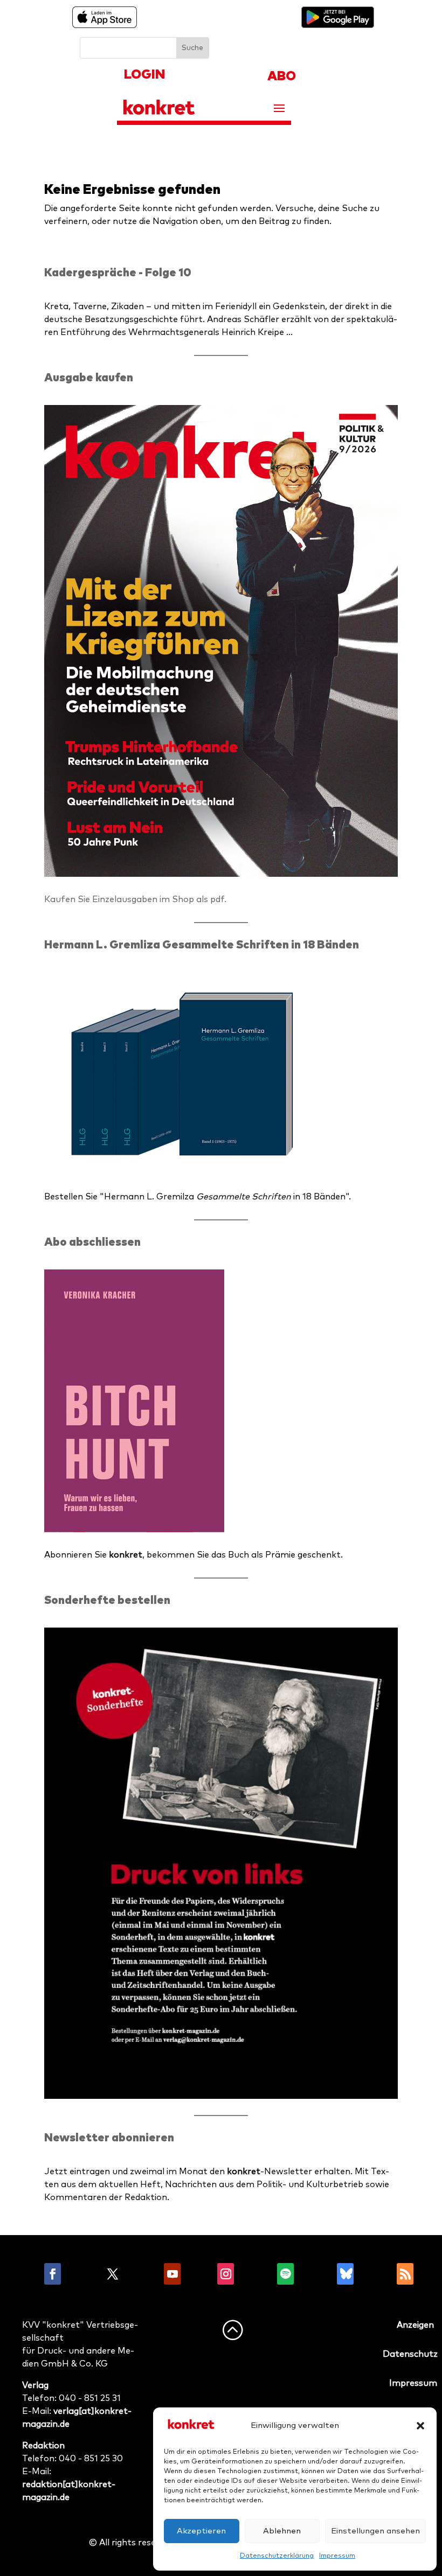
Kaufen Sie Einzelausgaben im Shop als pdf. (135, 899)
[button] (420, 2426)
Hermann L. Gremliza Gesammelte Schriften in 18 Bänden (202, 945)
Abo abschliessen (92, 1242)
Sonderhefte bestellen (107, 1600)
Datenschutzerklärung (277, 2556)
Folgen (83, 2274)
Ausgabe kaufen (89, 378)
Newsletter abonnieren (109, 2138)
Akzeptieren (201, 2531)
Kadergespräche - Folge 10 (118, 273)
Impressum (337, 2556)
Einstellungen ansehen (375, 2531)
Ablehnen (282, 2531)
